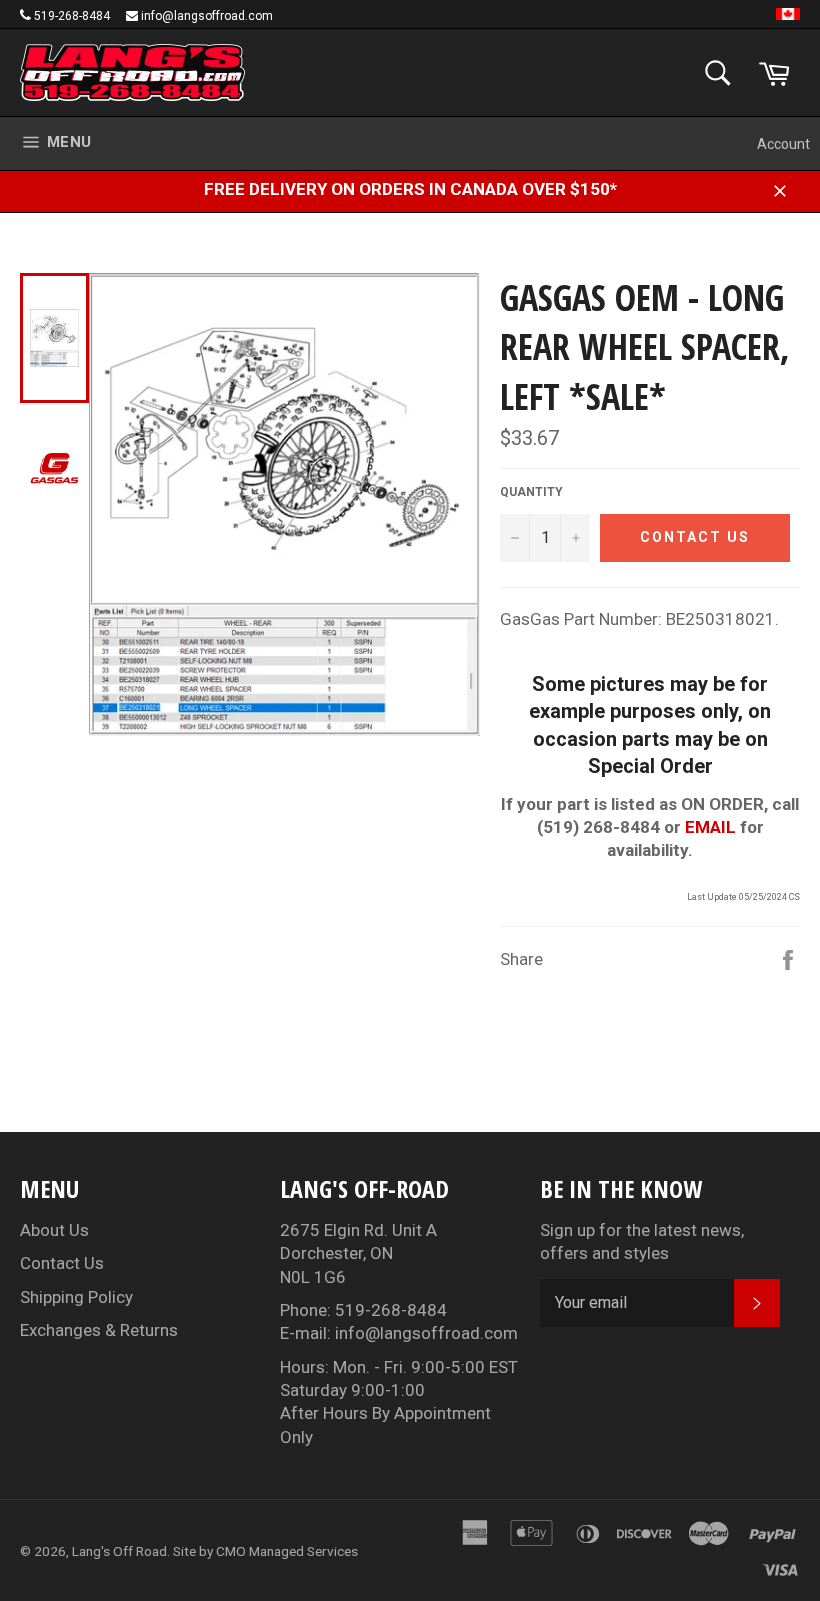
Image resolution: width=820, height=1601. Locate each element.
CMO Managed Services (287, 1551)
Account (783, 144)
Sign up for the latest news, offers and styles (642, 1241)
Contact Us (62, 1263)
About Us (54, 1230)
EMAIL (710, 827)
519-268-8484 (72, 16)
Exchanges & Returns (99, 1330)
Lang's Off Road (119, 1551)
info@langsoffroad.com (207, 16)
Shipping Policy (76, 1297)
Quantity (531, 492)
